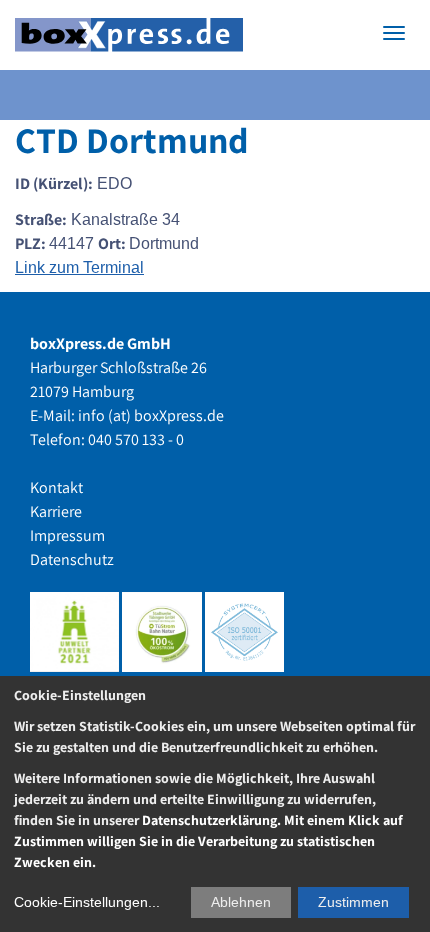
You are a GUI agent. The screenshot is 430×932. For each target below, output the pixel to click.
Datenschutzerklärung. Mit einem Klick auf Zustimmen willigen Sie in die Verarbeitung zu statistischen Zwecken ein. (208, 841)
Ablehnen (241, 902)
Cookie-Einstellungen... (87, 902)
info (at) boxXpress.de (151, 415)
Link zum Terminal (79, 267)
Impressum (67, 535)
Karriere (56, 511)
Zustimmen (353, 902)
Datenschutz (72, 559)
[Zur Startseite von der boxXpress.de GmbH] (129, 35)
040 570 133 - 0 (136, 439)
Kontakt (56, 487)
